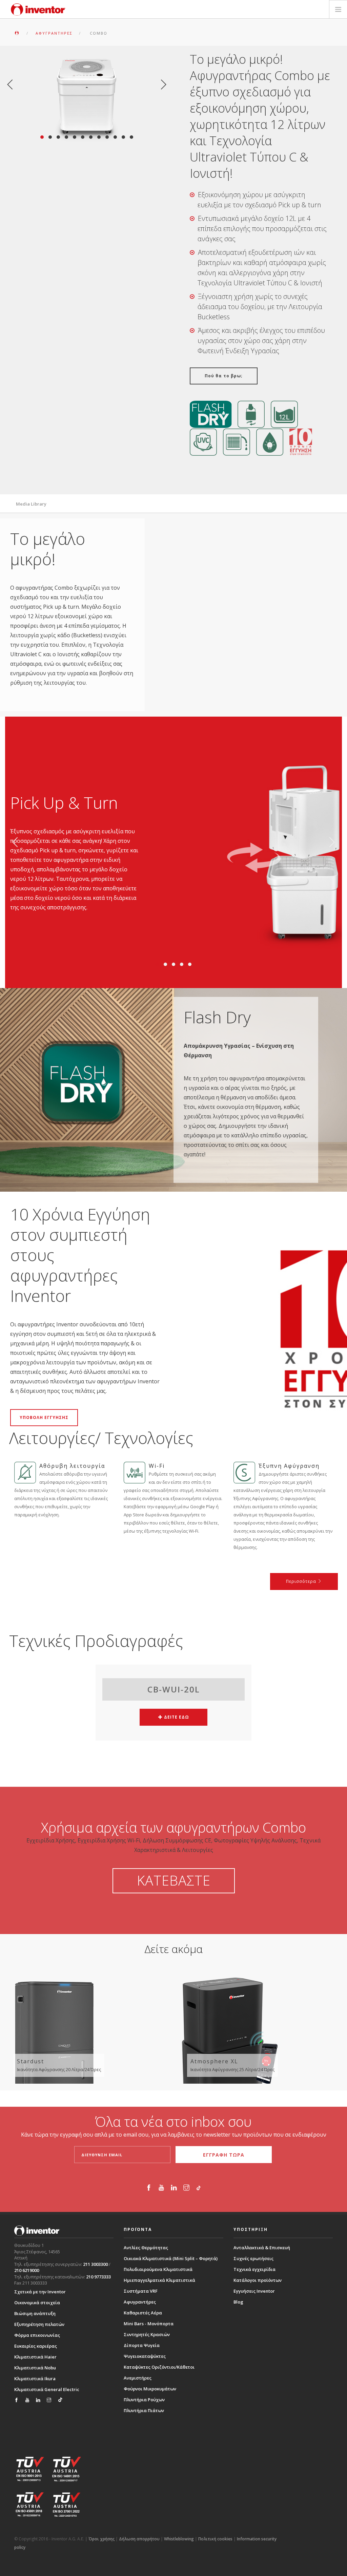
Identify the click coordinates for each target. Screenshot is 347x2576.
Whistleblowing (179, 2539)
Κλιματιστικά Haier (35, 2357)
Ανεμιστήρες (138, 2378)
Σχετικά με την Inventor (40, 2292)
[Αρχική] (38, 10)
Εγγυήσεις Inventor (254, 2291)
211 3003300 (95, 2264)
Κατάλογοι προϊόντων (258, 2280)
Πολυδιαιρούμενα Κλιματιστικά (158, 2269)
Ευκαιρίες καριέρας (36, 2346)
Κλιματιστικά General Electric (47, 2389)
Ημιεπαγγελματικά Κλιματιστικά (159, 2280)
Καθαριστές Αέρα (143, 2313)
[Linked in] (174, 2189)
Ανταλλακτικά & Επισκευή (262, 2248)
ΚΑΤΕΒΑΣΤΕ (174, 1880)
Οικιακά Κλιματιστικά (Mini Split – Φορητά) (171, 2258)
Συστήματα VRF (141, 2291)
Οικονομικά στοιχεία (37, 2303)
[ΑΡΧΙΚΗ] (17, 33)
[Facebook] (149, 2189)
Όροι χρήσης (101, 2539)
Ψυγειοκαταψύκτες (145, 2356)
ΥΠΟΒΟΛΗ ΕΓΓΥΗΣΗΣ (44, 1417)
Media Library (31, 504)
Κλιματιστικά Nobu (35, 2368)
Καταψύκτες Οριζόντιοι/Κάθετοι (159, 2367)
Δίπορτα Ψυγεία (142, 2345)
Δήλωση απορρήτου (139, 2539)
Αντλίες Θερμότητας (146, 2248)
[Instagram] (186, 2189)
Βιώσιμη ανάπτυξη (35, 2313)
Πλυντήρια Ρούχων (144, 2400)
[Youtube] (161, 2189)
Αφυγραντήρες (140, 2302)
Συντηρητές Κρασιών (147, 2334)
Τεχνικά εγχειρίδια (254, 2269)
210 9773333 (98, 2277)
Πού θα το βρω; (224, 376)
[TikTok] (199, 2189)
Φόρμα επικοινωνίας (37, 2335)
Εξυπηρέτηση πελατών (39, 2324)
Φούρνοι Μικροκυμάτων (150, 2389)
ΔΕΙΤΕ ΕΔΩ (176, 1717)
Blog (238, 2302)
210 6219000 (27, 2270)
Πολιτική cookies (215, 2539)
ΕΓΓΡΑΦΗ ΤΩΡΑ (224, 2155)
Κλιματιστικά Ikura (35, 2379)
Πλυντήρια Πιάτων (144, 2410)
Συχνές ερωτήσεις (253, 2258)
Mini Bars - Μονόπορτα (149, 2324)
